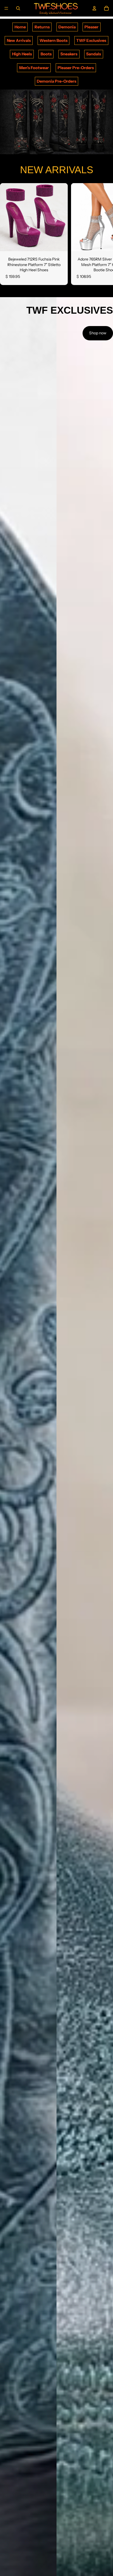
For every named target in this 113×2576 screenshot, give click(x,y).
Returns (42, 27)
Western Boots (53, 40)
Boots (46, 54)
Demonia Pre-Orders (56, 81)
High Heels (22, 54)
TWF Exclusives (91, 40)
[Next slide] (103, 234)
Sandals (94, 54)
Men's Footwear (34, 68)
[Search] (18, 8)
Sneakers (69, 54)
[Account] (94, 8)
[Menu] (6, 8)
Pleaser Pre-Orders (76, 68)
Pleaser (91, 27)
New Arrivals (19, 40)
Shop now (98, 333)
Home (20, 27)
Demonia (67, 27)
